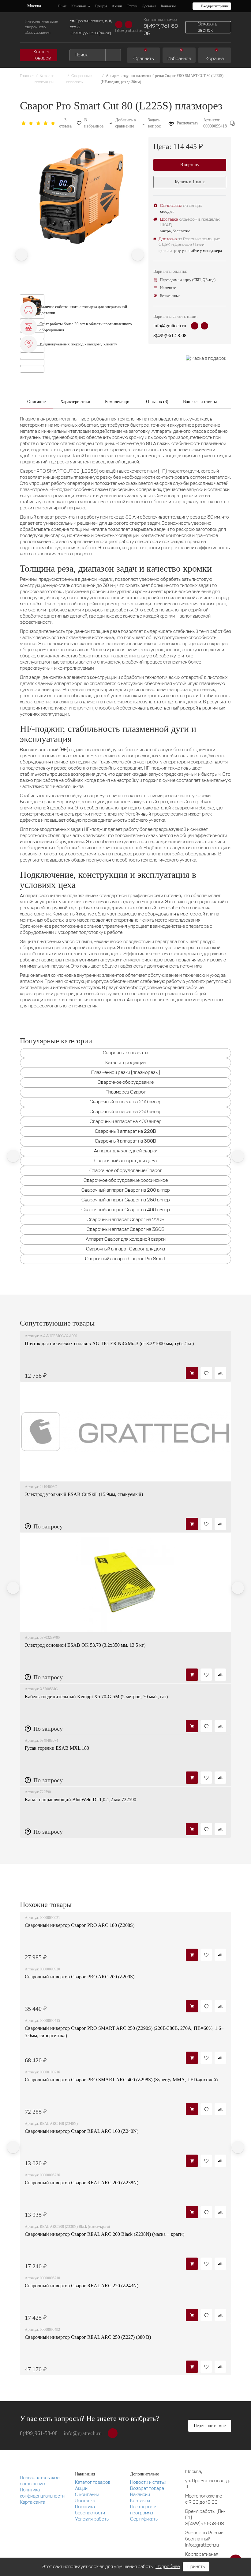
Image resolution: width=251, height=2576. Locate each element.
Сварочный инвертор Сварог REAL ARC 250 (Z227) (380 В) (88, 2337)
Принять (196, 2567)
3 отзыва (65, 123)
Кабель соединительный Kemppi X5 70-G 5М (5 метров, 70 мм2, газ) (96, 1697)
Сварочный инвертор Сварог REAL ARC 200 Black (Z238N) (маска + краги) (105, 2234)
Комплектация (118, 402)
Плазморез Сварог (126, 1092)
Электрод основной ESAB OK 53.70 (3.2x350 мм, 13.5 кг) (85, 1645)
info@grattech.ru (129, 31)
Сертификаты (144, 2519)
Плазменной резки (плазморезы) (126, 1073)
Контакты (140, 2501)
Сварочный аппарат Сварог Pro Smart (125, 1259)
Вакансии (140, 2495)
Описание (36, 402)
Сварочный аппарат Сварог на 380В (125, 1230)
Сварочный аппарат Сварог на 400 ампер (126, 1210)
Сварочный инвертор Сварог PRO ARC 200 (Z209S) (80, 1977)
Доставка (85, 2501)
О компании (87, 2495)
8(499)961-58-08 (162, 30)
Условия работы (92, 2519)
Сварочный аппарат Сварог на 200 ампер (126, 1190)
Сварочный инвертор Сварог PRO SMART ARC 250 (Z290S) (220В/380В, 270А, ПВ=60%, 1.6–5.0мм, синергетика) (124, 2032)
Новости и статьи (148, 2483)
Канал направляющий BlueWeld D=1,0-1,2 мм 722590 (81, 1800)
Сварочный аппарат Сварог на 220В (125, 1220)
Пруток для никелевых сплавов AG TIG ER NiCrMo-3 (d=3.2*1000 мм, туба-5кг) (109, 1343)
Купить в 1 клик (190, 182)
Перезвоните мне (210, 2426)
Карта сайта (33, 2502)
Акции (81, 2489)
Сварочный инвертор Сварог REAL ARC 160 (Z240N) (82, 2131)
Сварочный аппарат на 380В (125, 1141)
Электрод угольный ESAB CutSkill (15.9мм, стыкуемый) (84, 1494)
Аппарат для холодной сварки (126, 1151)
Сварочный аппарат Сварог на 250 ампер (126, 1200)
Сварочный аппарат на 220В (125, 1132)
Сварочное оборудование (126, 1083)
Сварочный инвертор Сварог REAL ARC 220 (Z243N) (82, 2286)
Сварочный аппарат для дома (125, 1161)
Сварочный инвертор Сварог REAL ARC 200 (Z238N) (82, 2183)
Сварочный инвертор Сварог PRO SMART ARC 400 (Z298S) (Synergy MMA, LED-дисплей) (121, 2080)
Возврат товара (147, 2489)
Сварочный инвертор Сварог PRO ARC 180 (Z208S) (80, 1925)
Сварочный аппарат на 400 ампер (126, 1122)
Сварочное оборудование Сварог (126, 1171)
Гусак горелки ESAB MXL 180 (57, 1748)
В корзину (190, 165)
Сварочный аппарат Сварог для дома (125, 1249)
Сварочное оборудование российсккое (126, 1181)
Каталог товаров (93, 2483)
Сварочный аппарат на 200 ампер (126, 1102)
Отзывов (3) (157, 402)
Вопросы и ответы (200, 402)
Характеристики (75, 402)
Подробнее (168, 2567)
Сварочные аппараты (125, 1053)
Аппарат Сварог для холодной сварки (126, 1239)
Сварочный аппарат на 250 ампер (126, 1112)
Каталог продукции (125, 1063)
